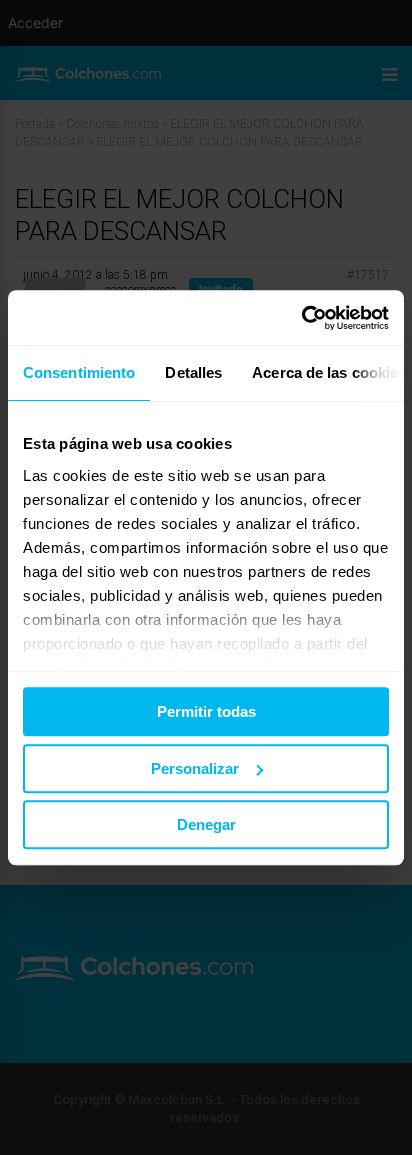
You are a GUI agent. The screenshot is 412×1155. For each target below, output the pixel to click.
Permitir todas (206, 711)
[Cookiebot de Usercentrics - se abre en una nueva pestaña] (301, 318)
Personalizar (195, 768)
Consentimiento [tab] (79, 372)
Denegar (206, 824)
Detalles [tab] (193, 372)
